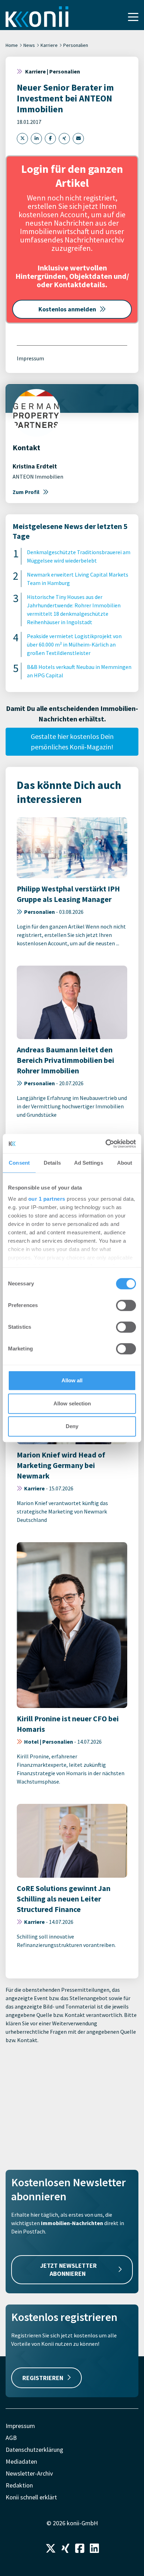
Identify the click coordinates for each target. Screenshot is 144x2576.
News (29, 45)
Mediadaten (21, 2461)
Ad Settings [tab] (89, 1163)
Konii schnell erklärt (31, 2497)
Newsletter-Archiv (29, 2473)
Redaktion (19, 2485)
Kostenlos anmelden (67, 309)
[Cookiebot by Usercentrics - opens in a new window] (105, 1144)
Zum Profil (26, 492)
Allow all (72, 1380)
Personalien (76, 45)
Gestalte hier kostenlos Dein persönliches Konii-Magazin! (72, 742)
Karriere (49, 45)
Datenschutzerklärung (34, 2450)
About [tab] (125, 1163)
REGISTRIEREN (43, 2378)
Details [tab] (52, 1163)
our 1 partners (47, 1199)
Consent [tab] (19, 1163)
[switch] (126, 1305)
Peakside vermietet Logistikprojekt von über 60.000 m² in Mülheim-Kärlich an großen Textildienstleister (74, 644)
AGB (11, 2438)
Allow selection (72, 1403)
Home (12, 45)
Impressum (30, 358)
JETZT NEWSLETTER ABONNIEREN (69, 2270)
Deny (72, 1426)
